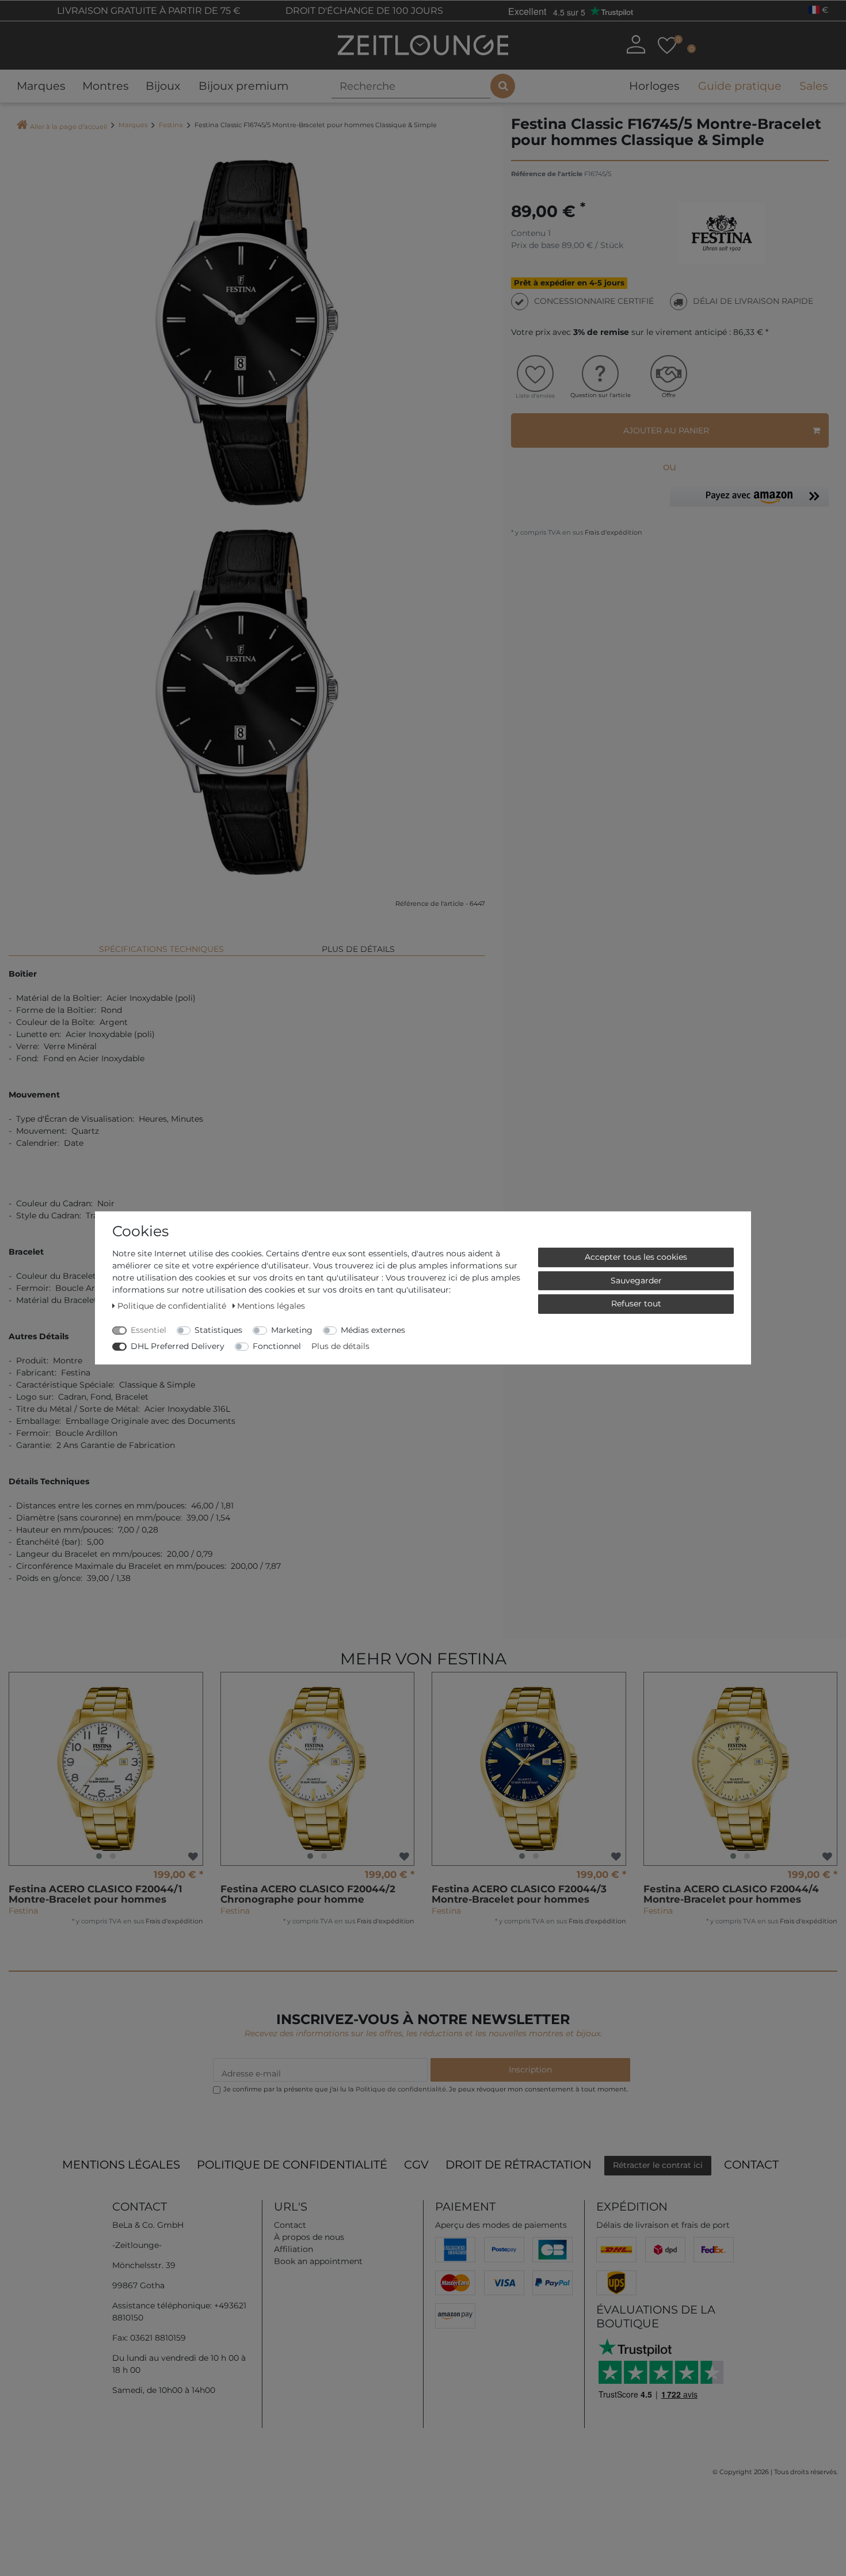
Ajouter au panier (666, 430)
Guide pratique (740, 86)
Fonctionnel (277, 1346)
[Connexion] (635, 44)
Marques (41, 86)
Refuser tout (636, 1304)
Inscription (530, 2070)
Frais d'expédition (613, 532)
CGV (416, 2165)
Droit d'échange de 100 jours (363, 11)
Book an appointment (318, 2261)
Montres (105, 86)
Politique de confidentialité (292, 2165)
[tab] (161, 944)
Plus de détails (358, 949)
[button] (749, 499)
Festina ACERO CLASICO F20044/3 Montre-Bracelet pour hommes (519, 1894)
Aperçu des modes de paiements (501, 2225)
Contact (751, 2165)
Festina (171, 125)
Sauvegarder (636, 1280)
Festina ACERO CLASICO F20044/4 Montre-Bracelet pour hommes (731, 1894)
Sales (813, 86)
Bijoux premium (243, 86)
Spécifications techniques (161, 949)
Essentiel (148, 1330)
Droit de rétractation (519, 2165)
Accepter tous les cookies (636, 1257)
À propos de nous (309, 2237)
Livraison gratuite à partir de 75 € (148, 11)
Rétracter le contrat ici (658, 2165)
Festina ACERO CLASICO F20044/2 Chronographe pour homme (308, 1894)
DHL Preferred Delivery (178, 1346)
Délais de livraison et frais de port (663, 2225)
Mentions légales (121, 2165)
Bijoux (163, 86)
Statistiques (218, 1330)
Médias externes (373, 1330)
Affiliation (294, 2249)
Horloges (654, 86)
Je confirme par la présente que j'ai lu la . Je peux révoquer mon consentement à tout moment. (426, 2089)
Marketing (292, 1330)
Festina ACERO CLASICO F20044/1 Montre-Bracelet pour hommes (96, 1894)
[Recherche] (503, 86)
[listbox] (106, 1769)
